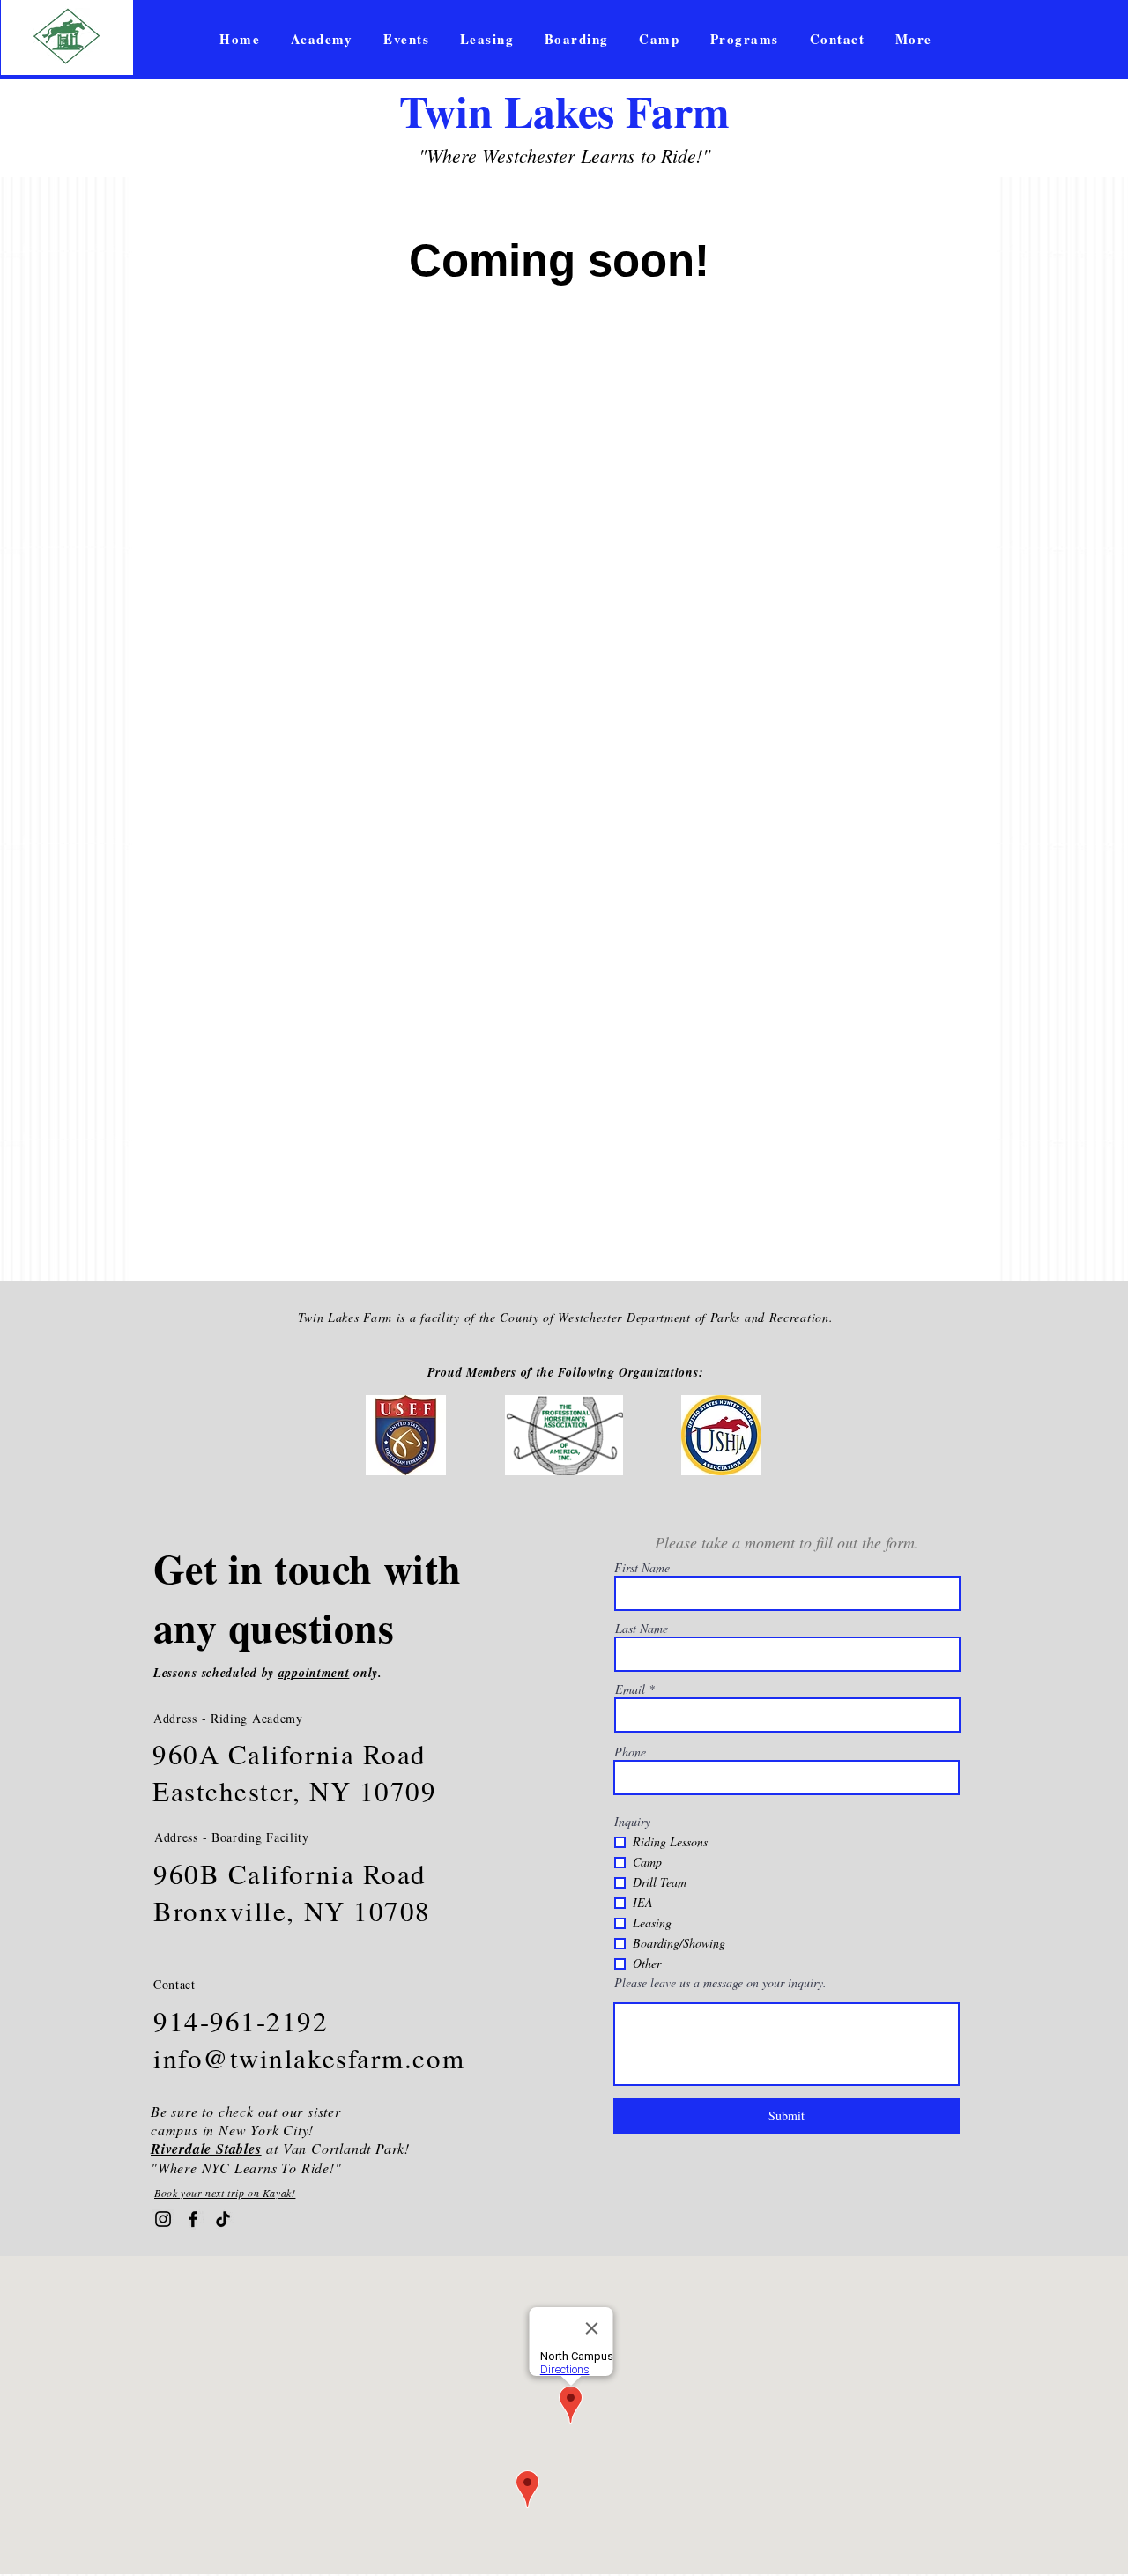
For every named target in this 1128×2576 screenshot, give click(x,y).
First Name (642, 1568)
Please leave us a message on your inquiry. (720, 1983)
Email (630, 1689)
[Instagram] (163, 2219)
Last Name (642, 1629)
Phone (630, 1752)
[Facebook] (193, 2219)
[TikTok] (223, 2219)
